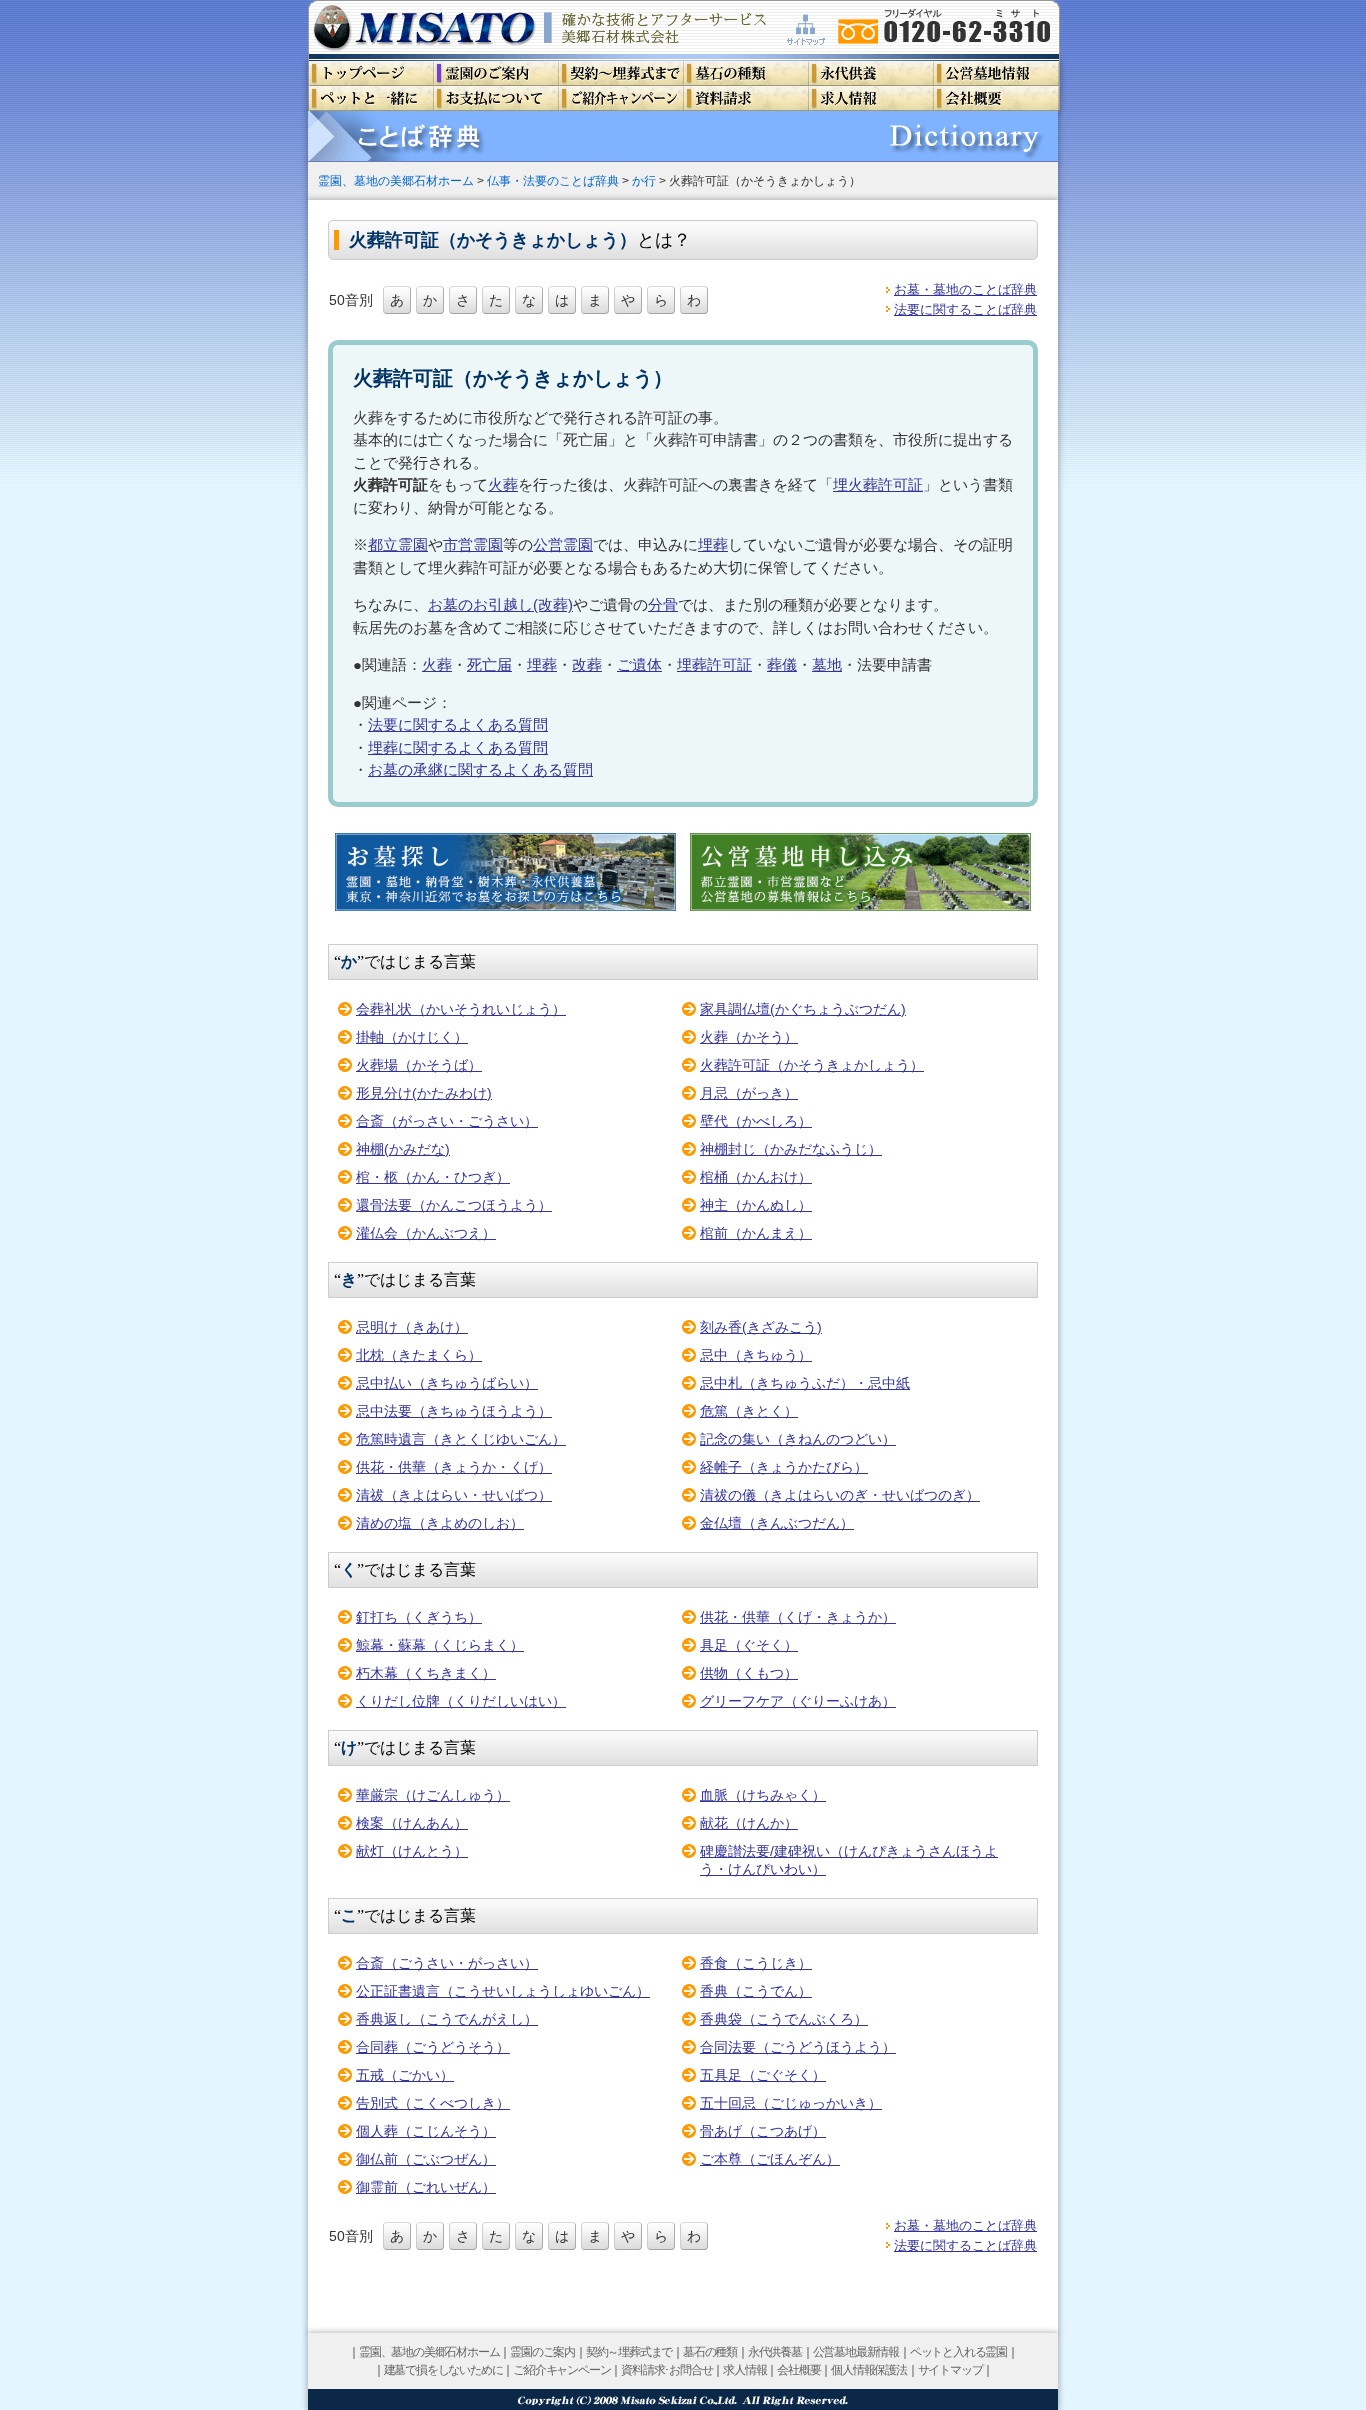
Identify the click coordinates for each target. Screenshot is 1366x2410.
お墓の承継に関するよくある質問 (480, 769)
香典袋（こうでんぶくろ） (784, 2019)
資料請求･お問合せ (666, 2370)
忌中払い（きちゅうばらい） (447, 1383)
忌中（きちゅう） (756, 1355)
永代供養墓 (775, 2352)
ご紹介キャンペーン (561, 2370)
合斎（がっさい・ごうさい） (447, 1121)
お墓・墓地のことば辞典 (965, 289)
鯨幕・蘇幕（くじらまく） (440, 1645)
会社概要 (798, 2370)
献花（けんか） (749, 1823)
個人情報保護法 (869, 2370)
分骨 (663, 604)
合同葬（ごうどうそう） (433, 2047)
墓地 (827, 664)
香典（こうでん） (756, 1991)
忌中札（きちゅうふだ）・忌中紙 (805, 1383)
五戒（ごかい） (405, 2075)
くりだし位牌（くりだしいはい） (461, 1701)
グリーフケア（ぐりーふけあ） (798, 1701)
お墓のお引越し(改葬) (500, 604)
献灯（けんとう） (412, 1851)
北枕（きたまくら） (419, 1355)
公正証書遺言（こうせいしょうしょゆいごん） (503, 1991)
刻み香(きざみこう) (761, 1327)
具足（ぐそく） (749, 1645)
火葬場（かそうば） (419, 1065)
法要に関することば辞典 (965, 309)
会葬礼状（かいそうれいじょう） (461, 1009)
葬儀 (782, 664)
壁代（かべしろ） (756, 1121)
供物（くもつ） (749, 1673)
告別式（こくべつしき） (433, 2103)
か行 (644, 180)
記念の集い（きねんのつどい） (798, 1439)
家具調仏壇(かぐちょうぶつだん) (803, 1009)
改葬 (587, 664)
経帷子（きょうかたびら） (784, 1467)
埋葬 (713, 544)
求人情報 (744, 2370)
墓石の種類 (710, 2352)
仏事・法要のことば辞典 (553, 180)
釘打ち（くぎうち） (419, 1617)
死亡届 (489, 664)
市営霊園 (473, 544)
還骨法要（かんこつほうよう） (454, 1205)
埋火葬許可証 (878, 484)
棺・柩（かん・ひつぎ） (433, 1177)
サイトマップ (950, 2370)
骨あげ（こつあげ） (763, 2131)
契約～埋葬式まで (629, 2352)
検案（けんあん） (412, 1823)
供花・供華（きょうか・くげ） (454, 1467)
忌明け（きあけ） (412, 1327)
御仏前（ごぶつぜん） (426, 2159)
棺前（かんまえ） (756, 1233)
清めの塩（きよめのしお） (440, 1523)
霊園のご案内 (542, 2352)
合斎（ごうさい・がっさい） (447, 1963)
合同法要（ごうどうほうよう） (798, 2047)
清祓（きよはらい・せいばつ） (454, 1495)
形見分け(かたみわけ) (424, 1093)
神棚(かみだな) (403, 1149)
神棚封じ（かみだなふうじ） (791, 1149)
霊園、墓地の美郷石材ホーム (396, 180)
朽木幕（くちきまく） (426, 1673)
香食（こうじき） (756, 1963)
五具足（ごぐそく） (763, 2075)
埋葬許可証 (714, 664)
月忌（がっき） (749, 1093)
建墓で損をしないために (443, 2370)
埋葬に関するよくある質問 (458, 747)
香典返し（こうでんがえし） (447, 2019)
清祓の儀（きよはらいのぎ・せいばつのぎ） (840, 1495)
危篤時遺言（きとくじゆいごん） (461, 1439)
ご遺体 (639, 664)
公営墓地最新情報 (856, 2352)
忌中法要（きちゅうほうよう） (454, 1411)
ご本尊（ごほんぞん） (770, 2159)
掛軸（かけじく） (412, 1037)
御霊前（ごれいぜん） (426, 2187)
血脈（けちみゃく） (763, 1795)
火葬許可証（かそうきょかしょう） (812, 1065)
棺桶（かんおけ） (756, 1177)
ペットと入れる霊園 (958, 2352)
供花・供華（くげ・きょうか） (798, 1617)
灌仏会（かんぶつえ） (426, 1233)
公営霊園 (563, 544)
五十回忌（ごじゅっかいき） (791, 2103)
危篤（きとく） (749, 1411)
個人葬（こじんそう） (426, 2131)
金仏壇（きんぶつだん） (777, 1523)
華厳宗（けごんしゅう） (433, 1795)
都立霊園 (398, 544)
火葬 (503, 484)
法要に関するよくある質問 (458, 724)
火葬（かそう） (749, 1037)
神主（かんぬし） (756, 1205)
